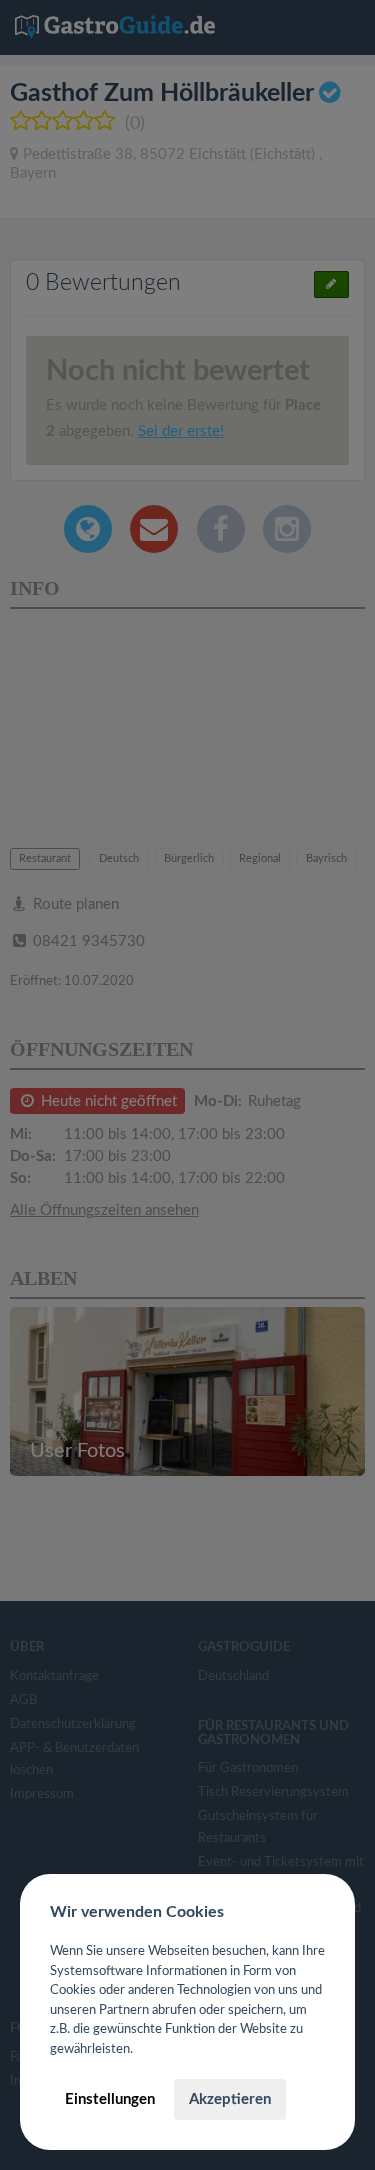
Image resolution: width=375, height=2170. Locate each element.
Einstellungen (110, 2099)
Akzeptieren (230, 2099)
